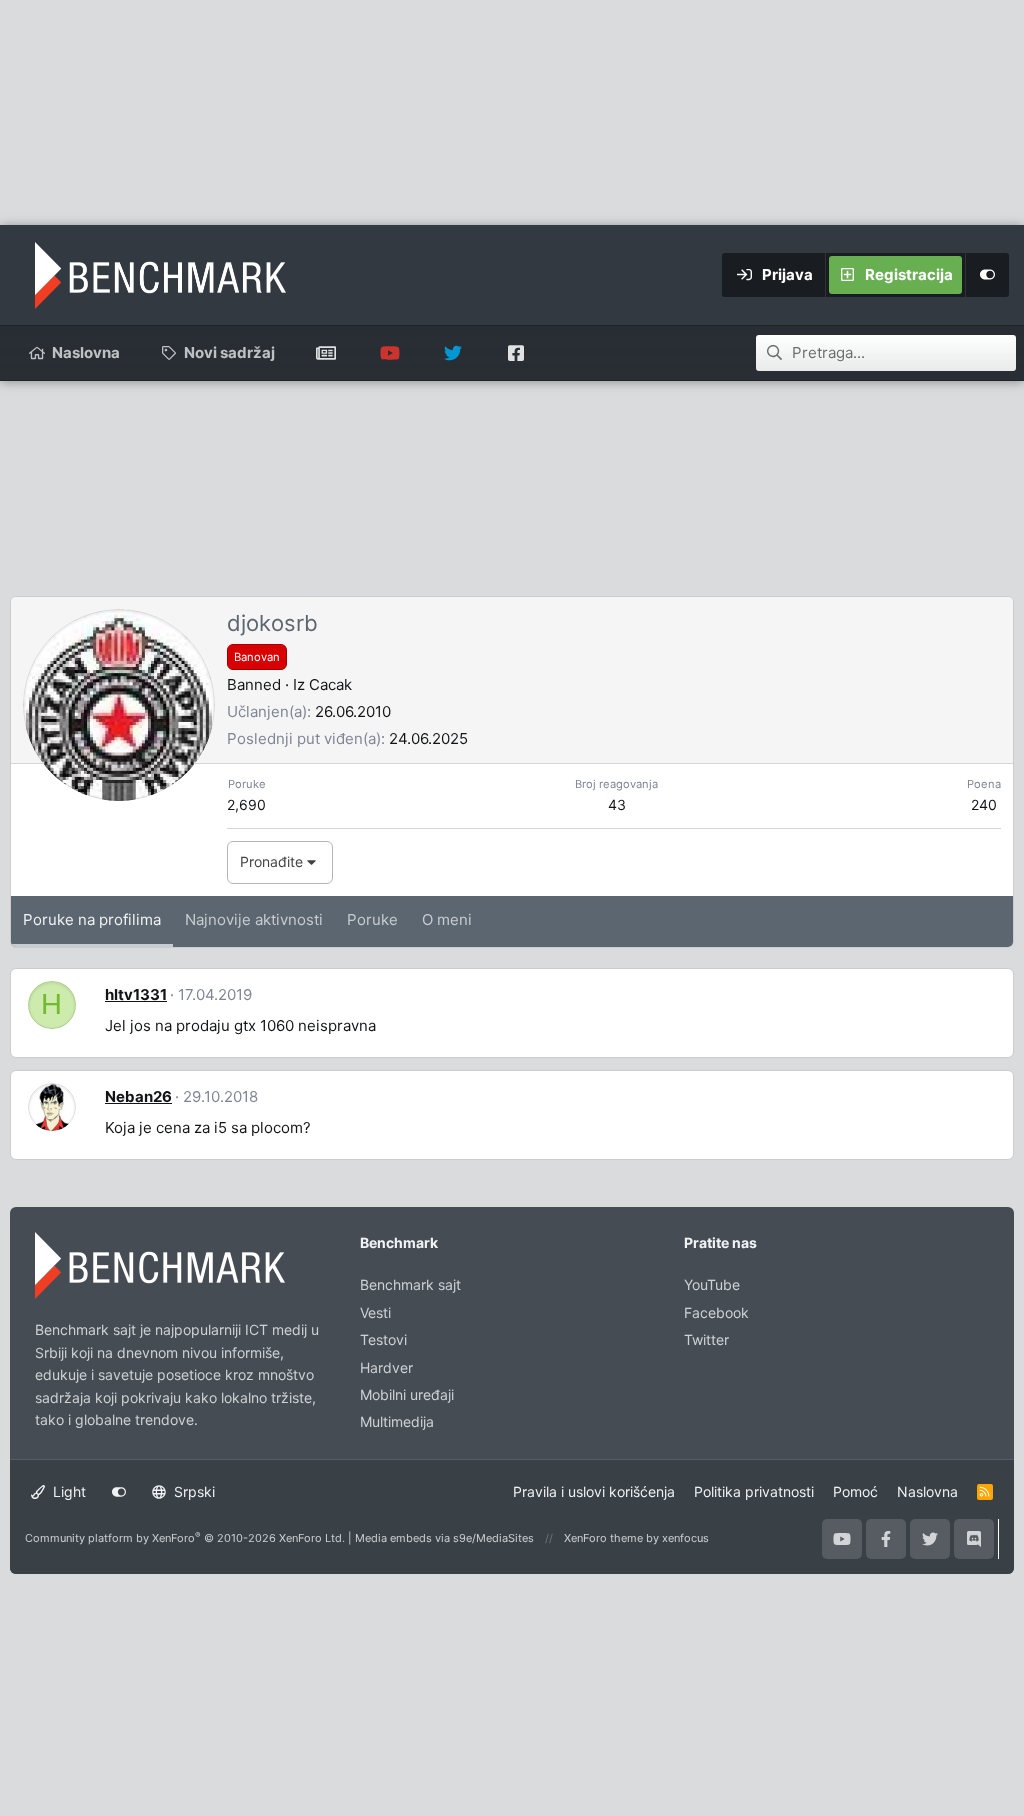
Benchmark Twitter (452, 353)
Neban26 (138, 1096)
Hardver (386, 1367)
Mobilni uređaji (407, 1394)
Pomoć (855, 1491)
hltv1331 (136, 994)
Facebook (716, 1312)
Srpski (192, 1491)
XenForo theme (603, 1538)
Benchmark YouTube (389, 353)
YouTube (712, 1284)
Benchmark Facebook (515, 353)
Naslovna (86, 352)
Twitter (706, 1339)
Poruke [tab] (372, 919)
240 (984, 804)
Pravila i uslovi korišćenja (594, 1491)
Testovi (383, 1339)
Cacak (330, 684)
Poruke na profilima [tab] (92, 919)
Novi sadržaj (229, 352)
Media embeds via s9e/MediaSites (444, 1538)
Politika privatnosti (754, 1491)
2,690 (246, 804)
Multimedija (397, 1421)
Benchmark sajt (326, 353)
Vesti (375, 1312)
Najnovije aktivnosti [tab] (254, 919)
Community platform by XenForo (185, 1538)
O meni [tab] (447, 919)
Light (67, 1491)
